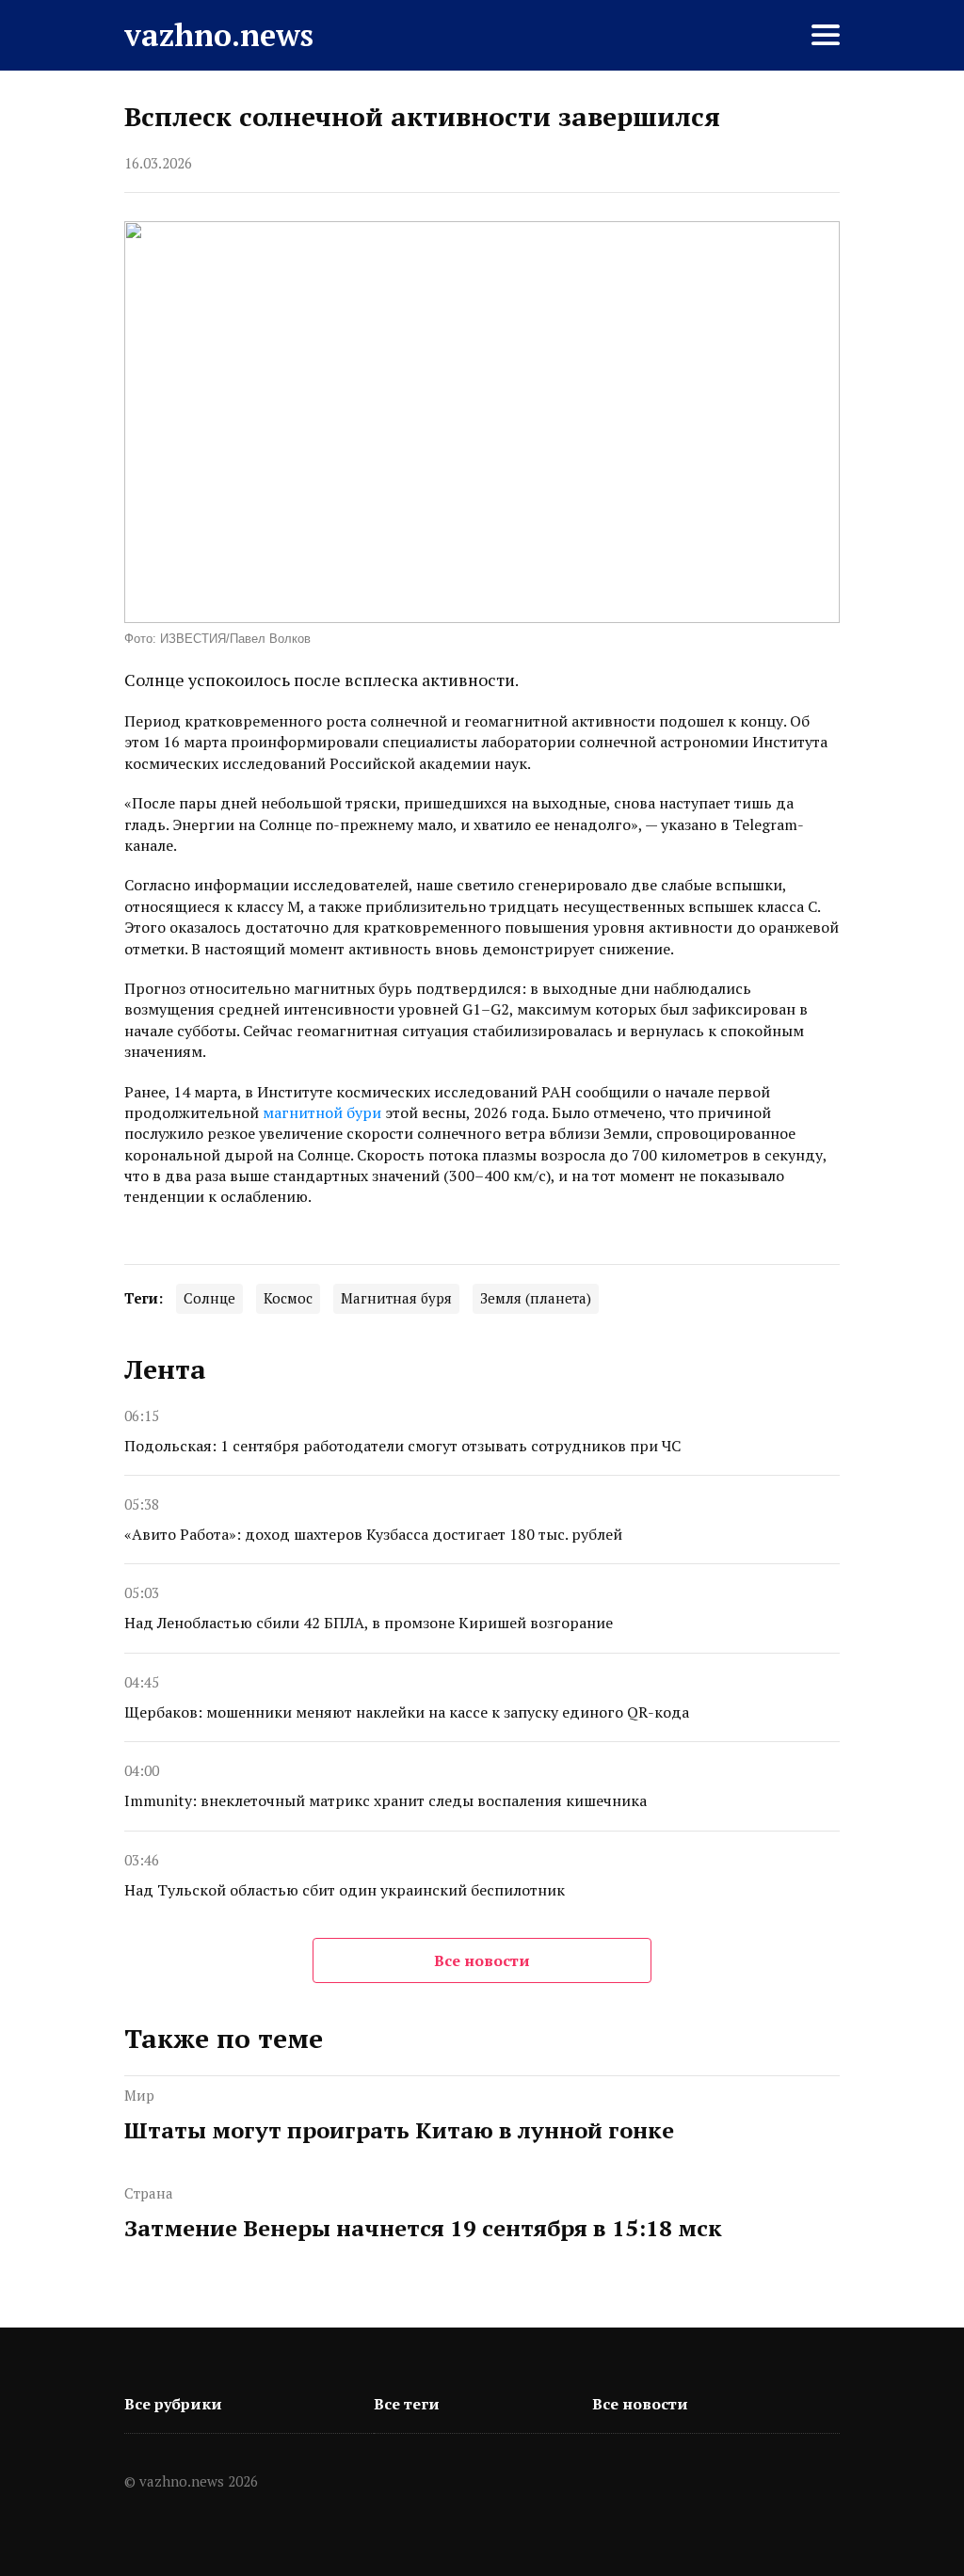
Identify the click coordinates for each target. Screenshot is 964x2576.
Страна (149, 2193)
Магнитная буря (396, 1298)
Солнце (209, 1298)
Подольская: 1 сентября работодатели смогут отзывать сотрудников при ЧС (402, 1446)
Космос (288, 1298)
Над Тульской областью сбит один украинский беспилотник (345, 1890)
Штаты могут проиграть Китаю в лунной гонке (399, 2130)
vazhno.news (219, 35)
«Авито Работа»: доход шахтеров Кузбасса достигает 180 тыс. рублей (373, 1534)
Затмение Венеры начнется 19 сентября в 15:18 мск (423, 2228)
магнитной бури (322, 1112)
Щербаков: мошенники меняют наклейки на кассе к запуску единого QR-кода (407, 1712)
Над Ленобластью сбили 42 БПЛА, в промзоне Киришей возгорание (369, 1623)
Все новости (482, 1960)
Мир (139, 2095)
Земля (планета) (536, 1298)
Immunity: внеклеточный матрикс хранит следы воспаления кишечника (386, 1800)
